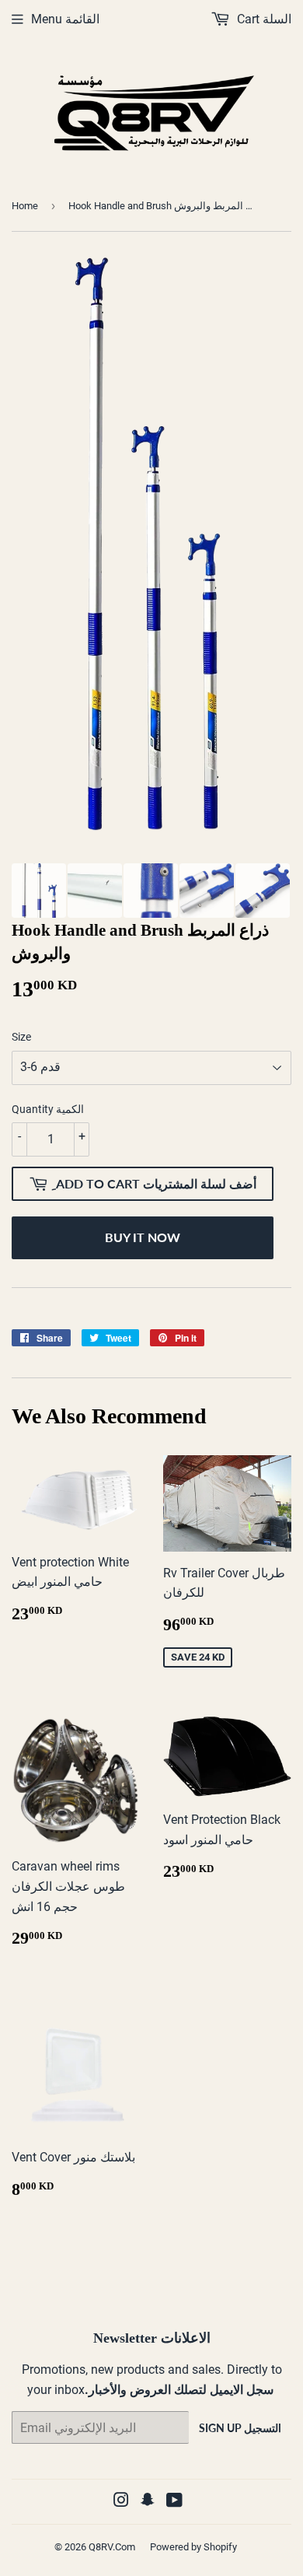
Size (21, 1037)
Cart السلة (263, 19)
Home (25, 206)
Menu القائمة (65, 19)
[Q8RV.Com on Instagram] (121, 2502)
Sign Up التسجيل (240, 2428)
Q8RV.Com (112, 2547)
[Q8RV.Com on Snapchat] (148, 2502)
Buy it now (143, 1237)
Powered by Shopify (193, 2547)
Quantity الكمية (48, 1109)
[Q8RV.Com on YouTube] (174, 2502)
